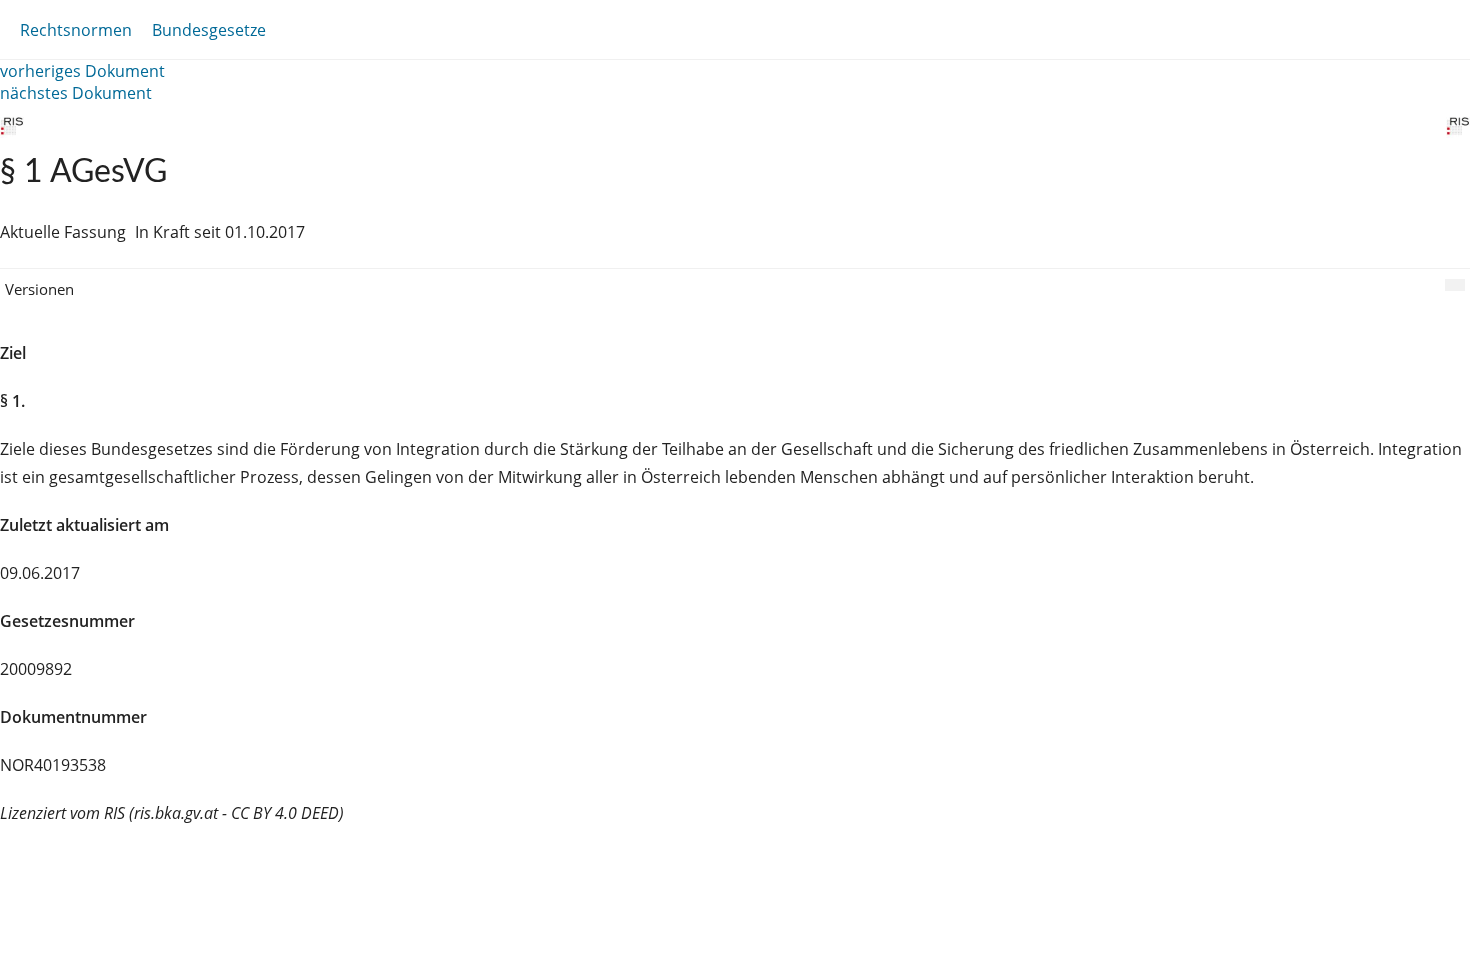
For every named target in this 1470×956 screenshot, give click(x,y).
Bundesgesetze (209, 30)
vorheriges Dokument (82, 71)
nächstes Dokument (76, 93)
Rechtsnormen (76, 30)
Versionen (39, 289)
